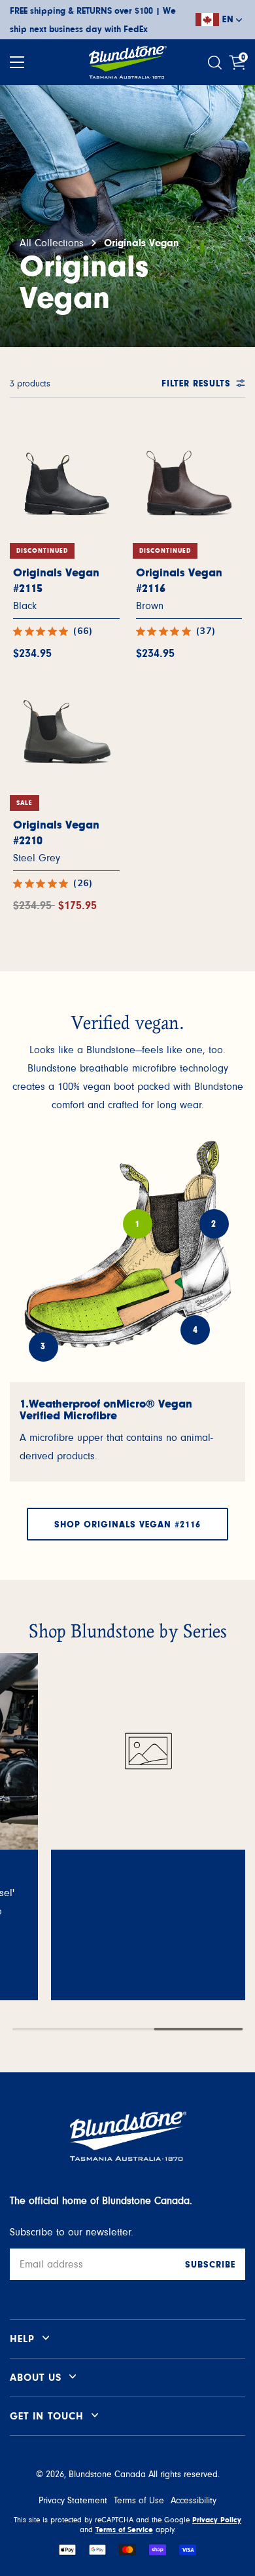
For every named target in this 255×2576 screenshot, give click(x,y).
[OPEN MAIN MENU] (17, 62)
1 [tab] (137, 1224)
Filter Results (196, 384)
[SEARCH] (216, 63)
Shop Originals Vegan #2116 (127, 1525)
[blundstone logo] (127, 62)
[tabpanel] (127, 1432)
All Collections (52, 243)
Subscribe (210, 2265)
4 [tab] (195, 1330)
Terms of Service (124, 2529)
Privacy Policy (217, 2520)
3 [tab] (43, 1347)
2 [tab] (214, 1224)
